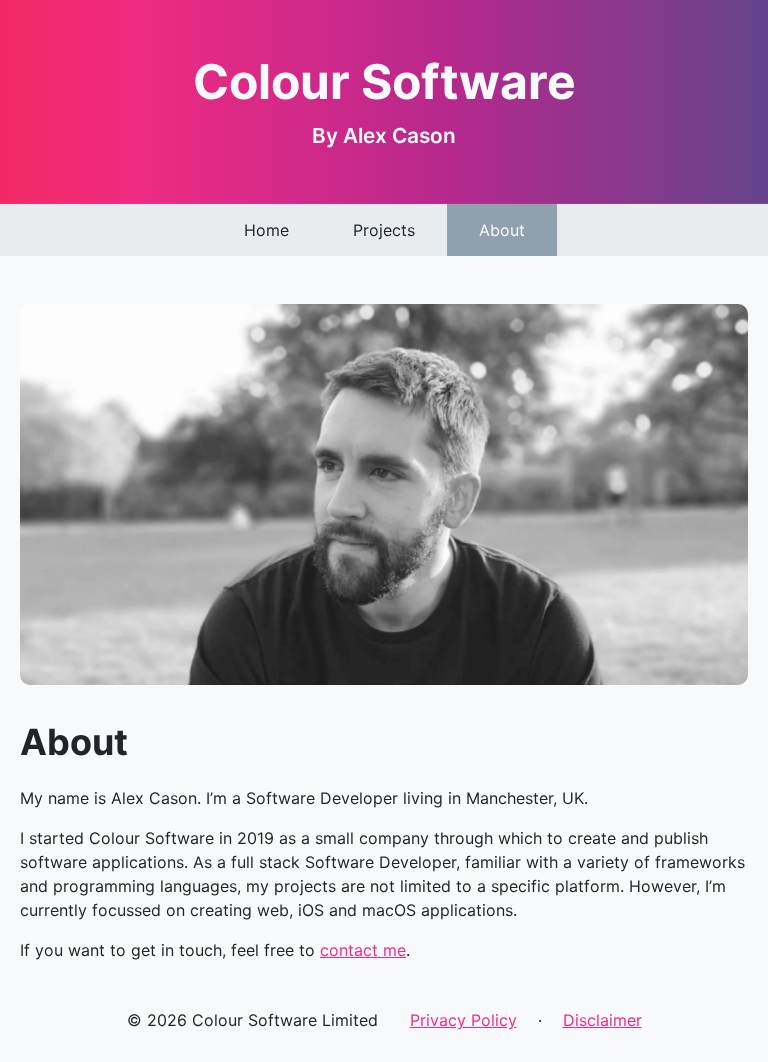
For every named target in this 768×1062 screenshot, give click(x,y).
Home (266, 230)
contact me (363, 950)
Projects (384, 230)
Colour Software (384, 81)
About (502, 230)
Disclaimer (602, 1020)
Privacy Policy (463, 1020)
